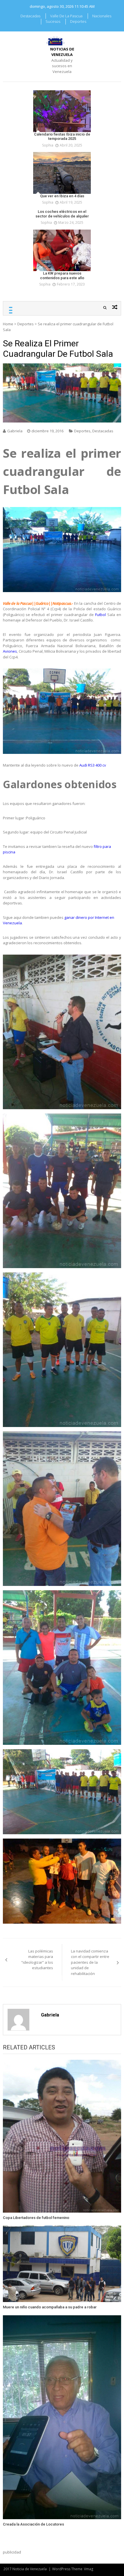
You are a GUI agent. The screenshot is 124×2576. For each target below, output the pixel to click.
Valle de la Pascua (66, 16)
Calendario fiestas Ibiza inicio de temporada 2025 (62, 137)
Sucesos (53, 21)
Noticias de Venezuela (62, 52)
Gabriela (15, 431)
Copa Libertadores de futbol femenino (36, 2218)
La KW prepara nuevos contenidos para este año (62, 276)
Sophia (48, 145)
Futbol (100, 615)
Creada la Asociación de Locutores (33, 2524)
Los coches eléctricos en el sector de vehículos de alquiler (62, 214)
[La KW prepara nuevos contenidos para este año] (62, 250)
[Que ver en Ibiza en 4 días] (62, 173)
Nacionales (102, 16)
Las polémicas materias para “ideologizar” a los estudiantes (37, 1960)
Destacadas (30, 16)
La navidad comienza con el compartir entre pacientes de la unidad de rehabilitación (90, 1962)
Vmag (89, 2569)
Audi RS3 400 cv (93, 765)
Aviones (10, 651)
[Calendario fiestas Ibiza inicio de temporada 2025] (62, 111)
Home (8, 324)
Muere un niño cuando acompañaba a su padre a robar (50, 2307)
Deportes (78, 21)
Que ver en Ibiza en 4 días (62, 196)
